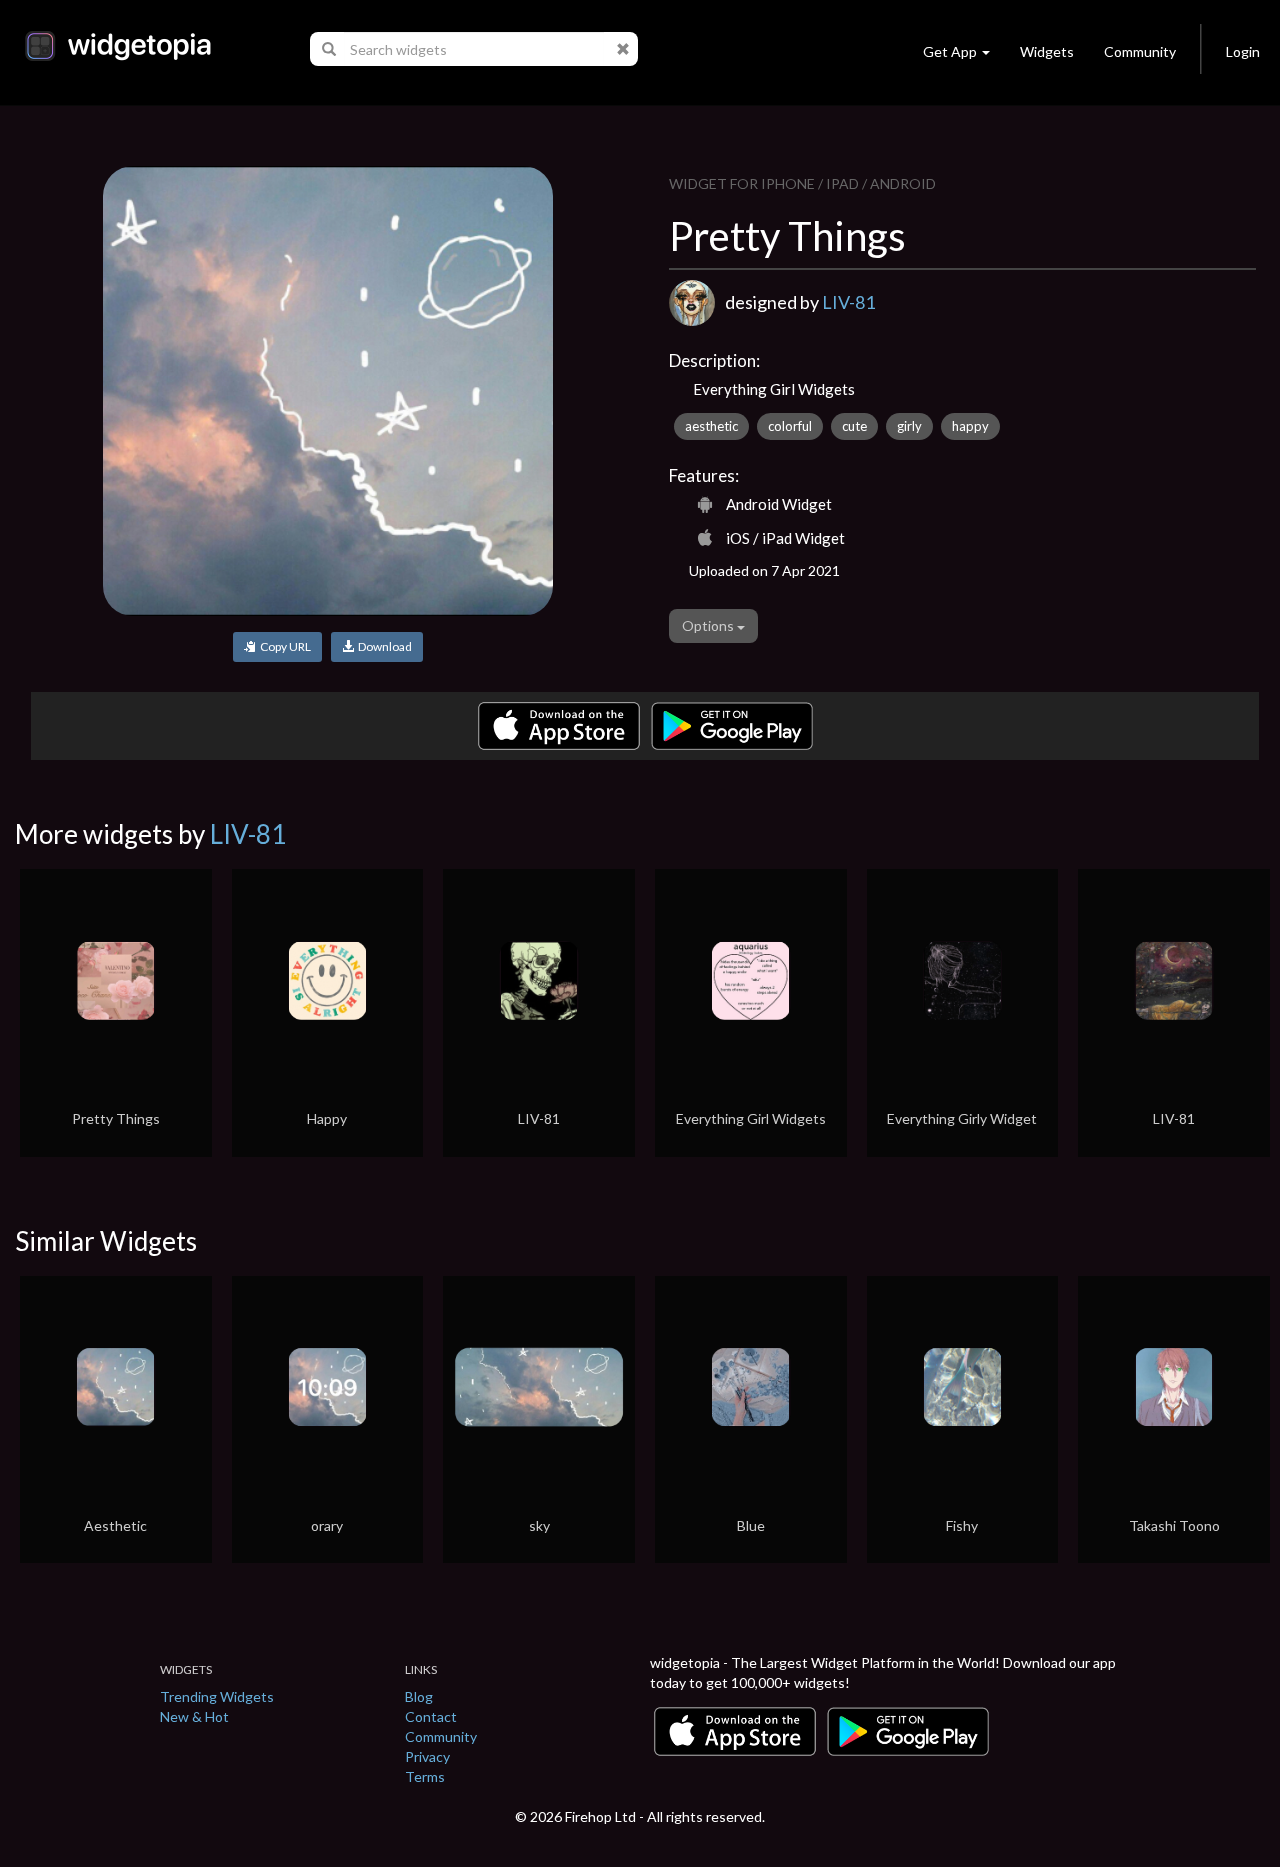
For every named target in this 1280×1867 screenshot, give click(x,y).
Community (1140, 51)
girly (909, 426)
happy (970, 426)
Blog (419, 1696)
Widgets (1047, 51)
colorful (790, 426)
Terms (425, 1776)
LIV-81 (848, 302)
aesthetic (711, 426)
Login (1243, 51)
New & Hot (194, 1716)
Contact (431, 1716)
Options (709, 625)
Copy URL (283, 646)
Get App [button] (950, 51)
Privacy (427, 1756)
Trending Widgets (217, 1696)
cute (854, 426)
